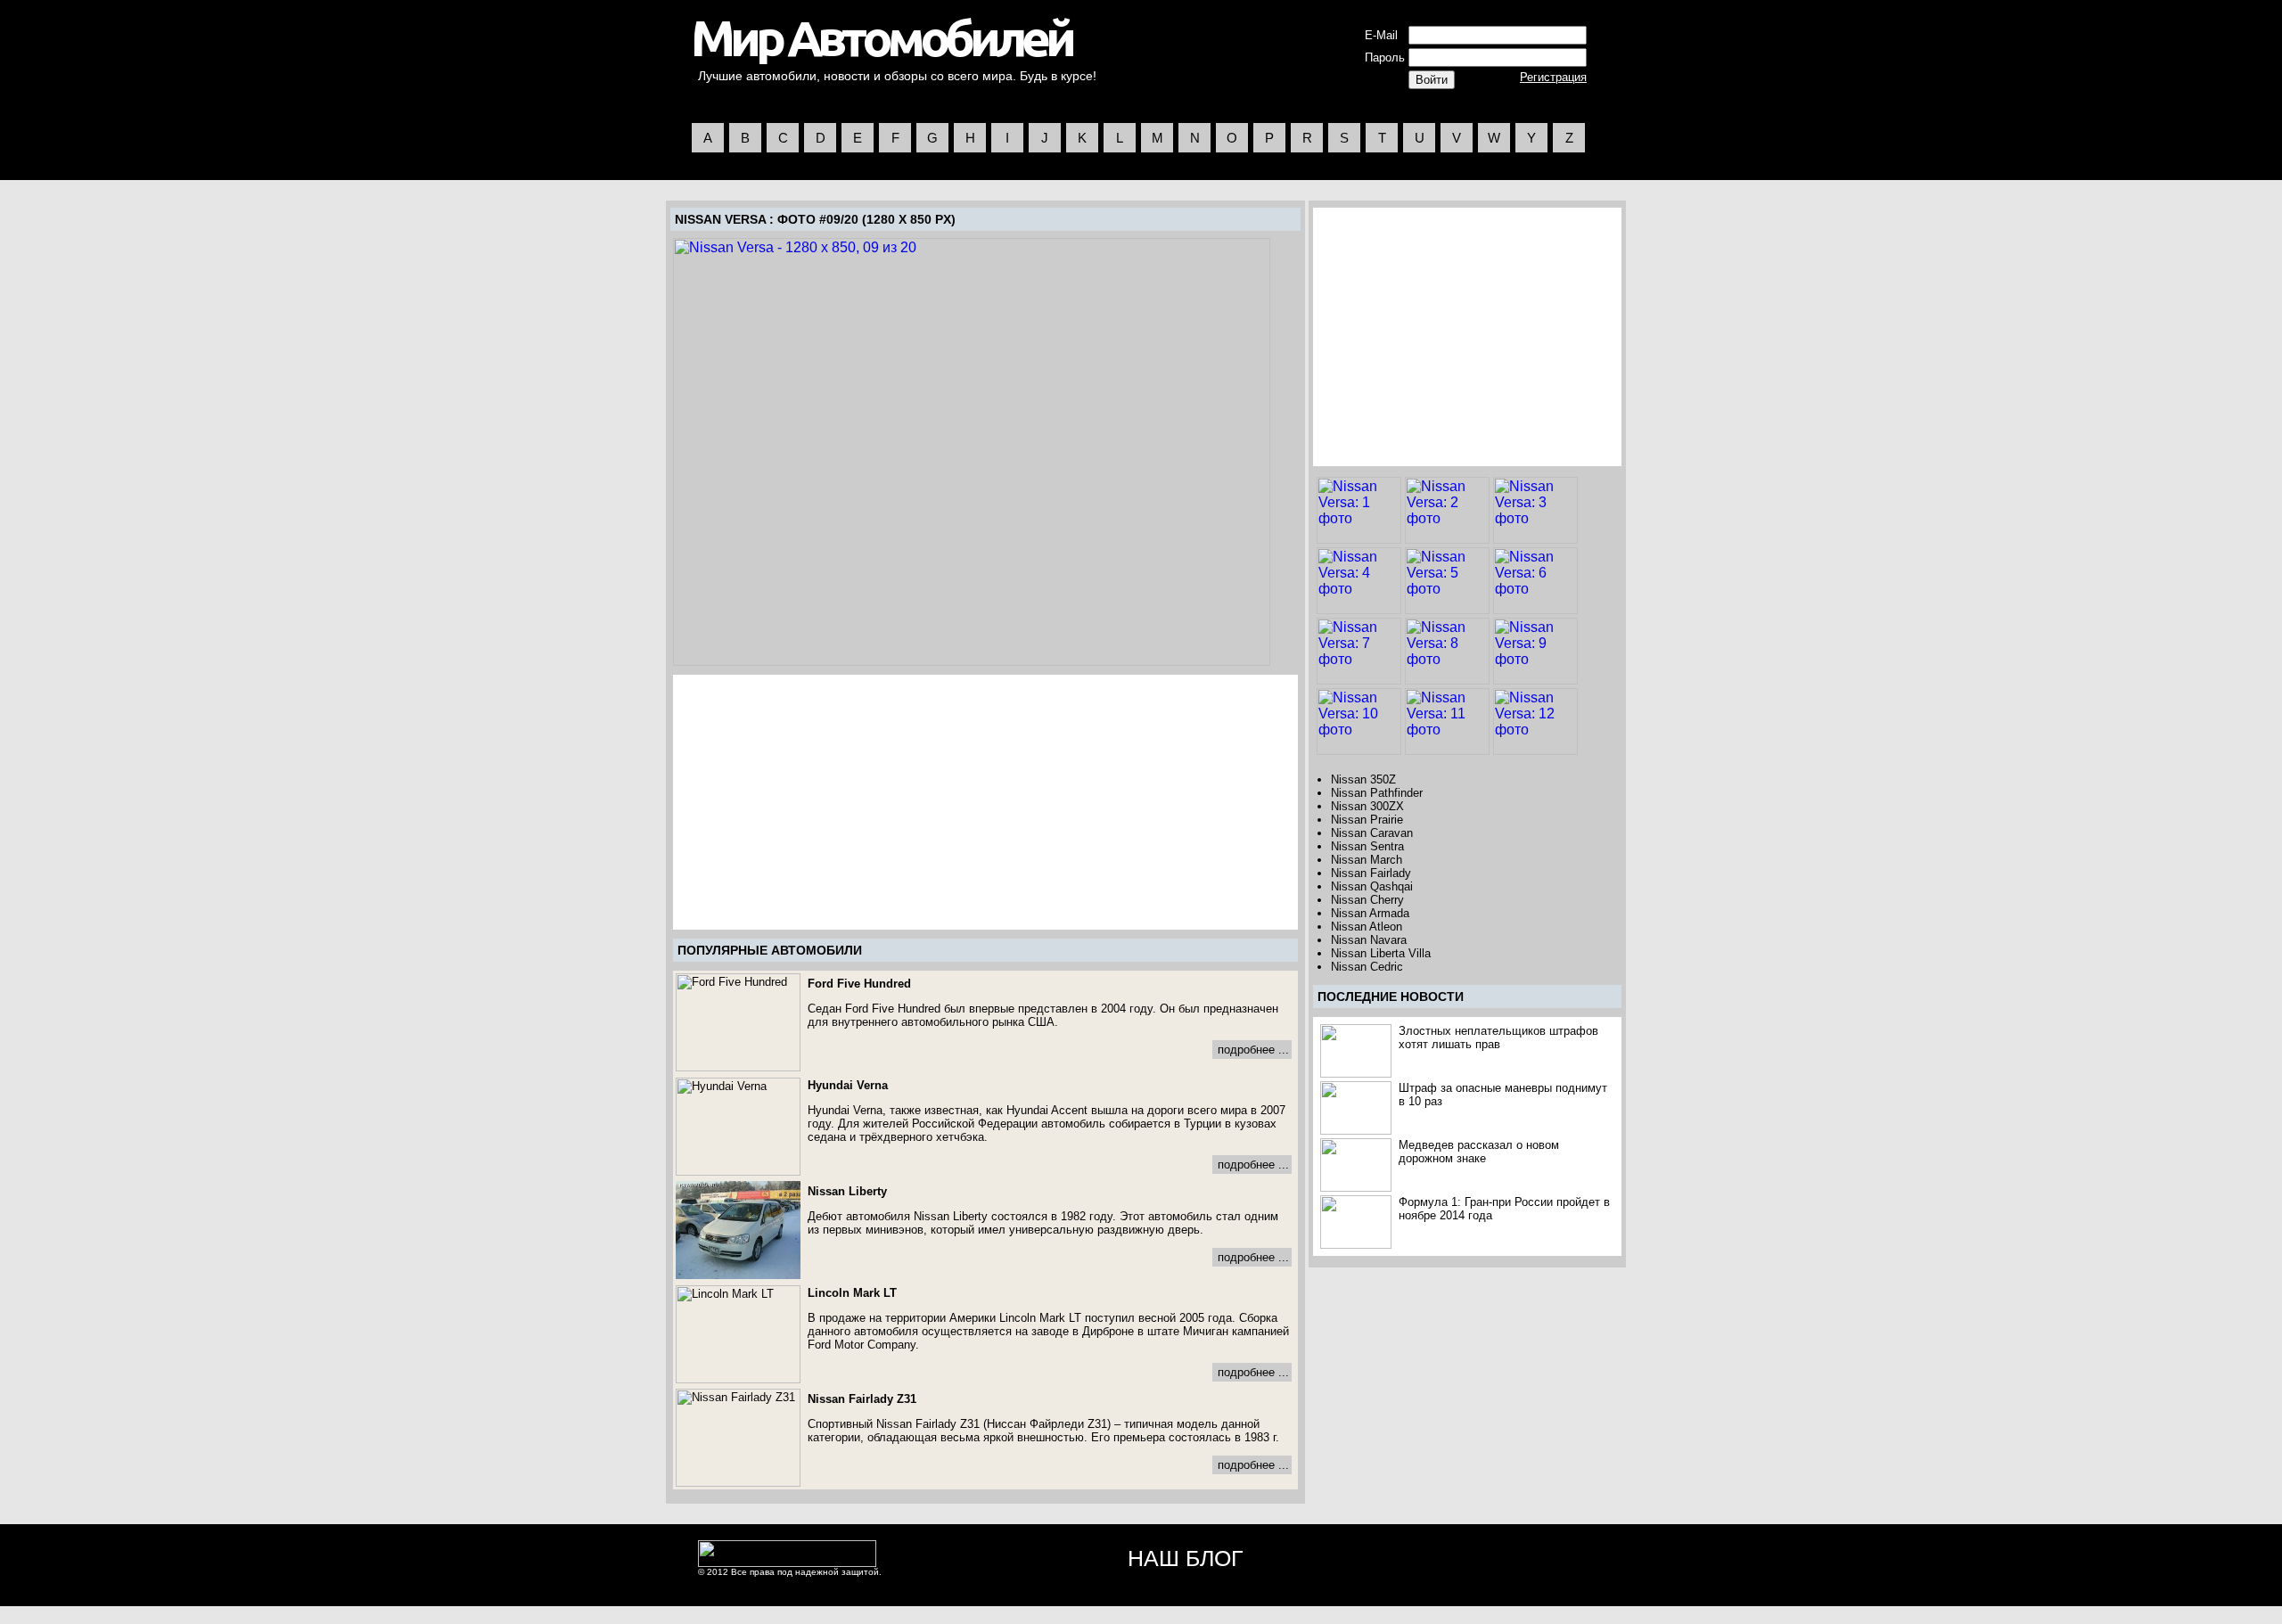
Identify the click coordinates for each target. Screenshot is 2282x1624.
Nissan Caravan (1372, 833)
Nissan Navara (1369, 940)
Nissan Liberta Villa (1381, 953)
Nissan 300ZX (1367, 806)
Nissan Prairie (1367, 820)
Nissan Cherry (1367, 900)
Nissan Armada (1370, 913)
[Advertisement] (825, 802)
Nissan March (1367, 860)
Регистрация (1553, 77)
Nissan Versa (720, 219)
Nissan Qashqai (1372, 886)
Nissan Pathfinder (1377, 793)
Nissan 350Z (1363, 779)
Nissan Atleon (1367, 927)
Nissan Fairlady (1371, 873)
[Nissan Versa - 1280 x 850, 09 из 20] (972, 452)
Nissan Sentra (1367, 846)
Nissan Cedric (1367, 967)
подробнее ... (1253, 1050)
